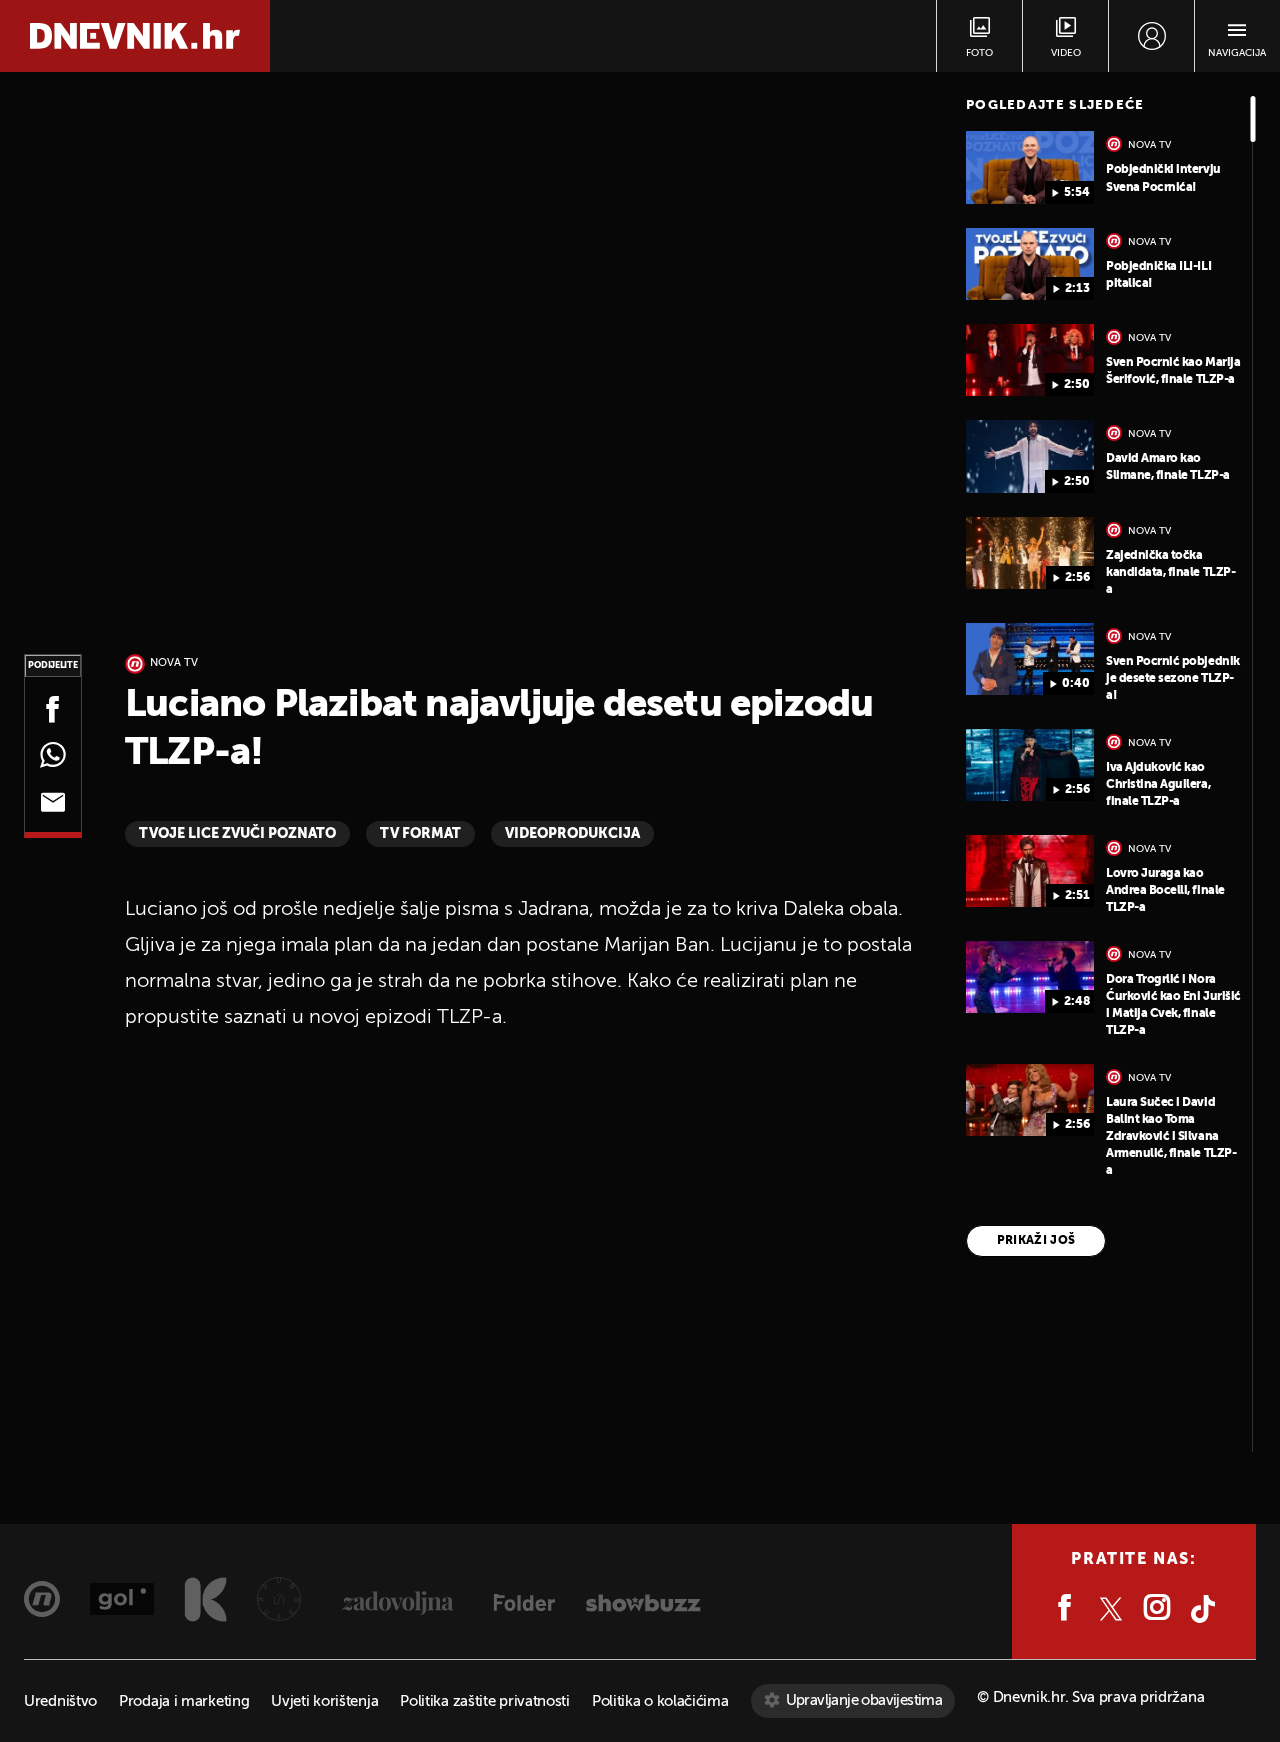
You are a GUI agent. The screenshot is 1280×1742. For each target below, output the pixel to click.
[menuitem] (1151, 36)
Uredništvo (60, 1701)
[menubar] (1151, 36)
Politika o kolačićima (660, 1701)
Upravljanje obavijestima (864, 1700)
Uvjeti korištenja (324, 1701)
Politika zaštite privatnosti (485, 1701)
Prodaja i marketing (184, 1701)
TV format (420, 834)
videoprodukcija (572, 834)
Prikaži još (1036, 1241)
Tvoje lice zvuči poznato (237, 834)
